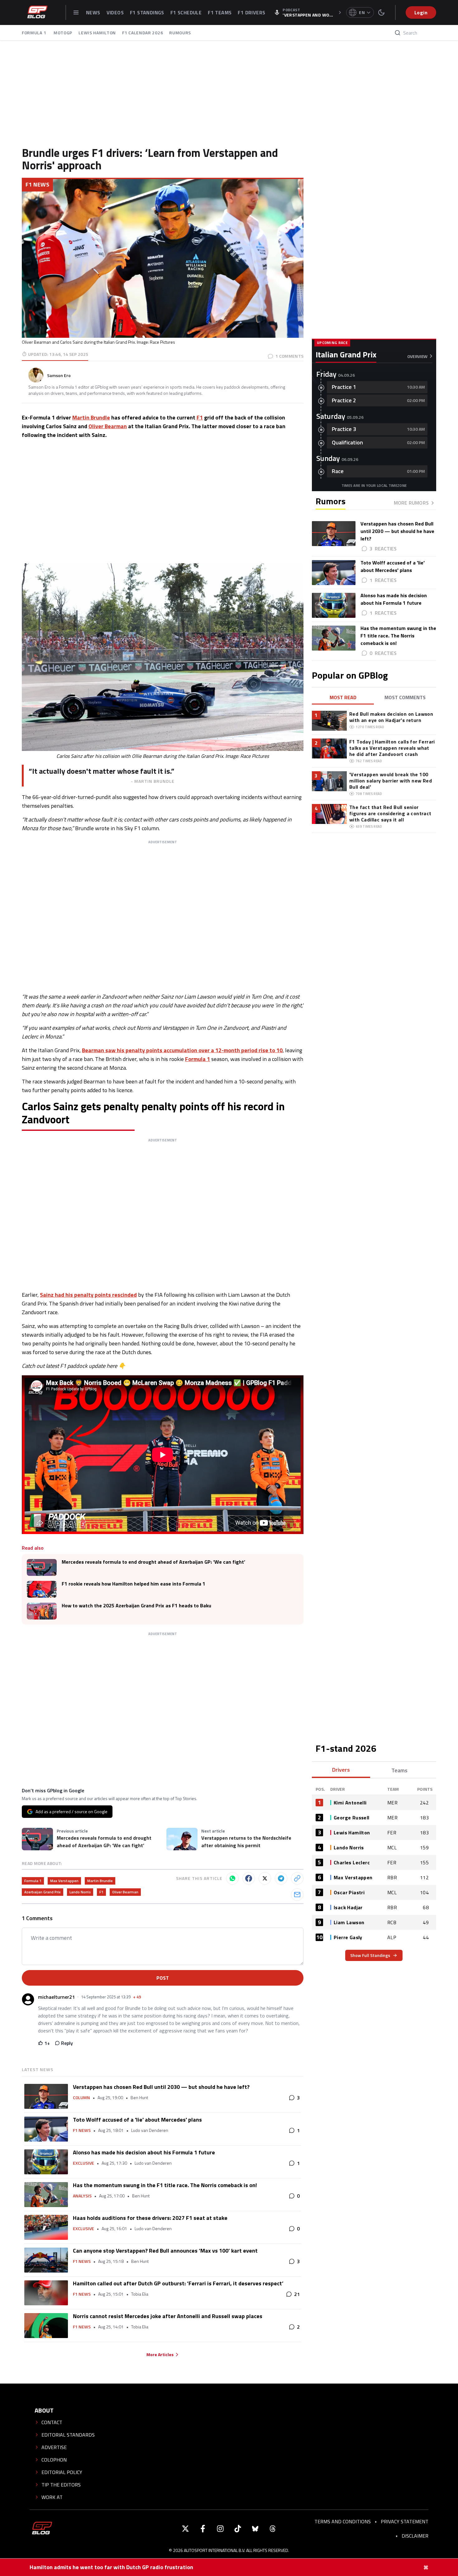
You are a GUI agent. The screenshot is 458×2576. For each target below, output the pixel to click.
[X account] (185, 2529)
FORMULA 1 (35, 33)
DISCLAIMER (415, 2536)
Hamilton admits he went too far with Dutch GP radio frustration (111, 2567)
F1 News (37, 184)
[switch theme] (381, 12)
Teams (399, 1770)
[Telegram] (281, 1878)
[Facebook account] (203, 2529)
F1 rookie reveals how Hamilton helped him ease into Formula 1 (134, 1584)
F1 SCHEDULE (186, 12)
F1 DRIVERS (251, 12)
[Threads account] (273, 2529)
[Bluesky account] (255, 2529)
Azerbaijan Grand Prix (43, 1892)
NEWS (93, 12)
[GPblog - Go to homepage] (42, 2529)
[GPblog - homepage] (37, 12)
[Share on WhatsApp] (232, 1878)
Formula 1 (198, 1059)
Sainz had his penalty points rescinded (88, 1295)
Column (81, 2098)
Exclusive (83, 2163)
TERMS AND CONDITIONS (343, 2521)
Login (421, 12)
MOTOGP (63, 33)
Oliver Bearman (108, 426)
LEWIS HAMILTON (97, 33)
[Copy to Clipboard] (297, 1878)
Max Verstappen (64, 1881)
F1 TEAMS (220, 12)
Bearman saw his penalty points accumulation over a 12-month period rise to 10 (182, 1050)
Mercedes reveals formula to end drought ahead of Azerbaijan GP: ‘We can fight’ (153, 1562)
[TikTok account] (238, 2529)
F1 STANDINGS (147, 12)
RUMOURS (180, 33)
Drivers (341, 1770)
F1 (200, 417)
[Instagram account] (220, 2529)
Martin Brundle (91, 417)
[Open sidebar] (76, 12)
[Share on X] (265, 1878)
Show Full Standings (370, 1955)
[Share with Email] (297, 1895)
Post (163, 1978)
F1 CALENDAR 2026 (143, 33)
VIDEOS (115, 12)
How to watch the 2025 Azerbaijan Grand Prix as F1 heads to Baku (136, 1606)
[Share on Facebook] (249, 1878)
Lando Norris (80, 1892)
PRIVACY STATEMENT (405, 2521)
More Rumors (411, 503)
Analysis (82, 2196)
